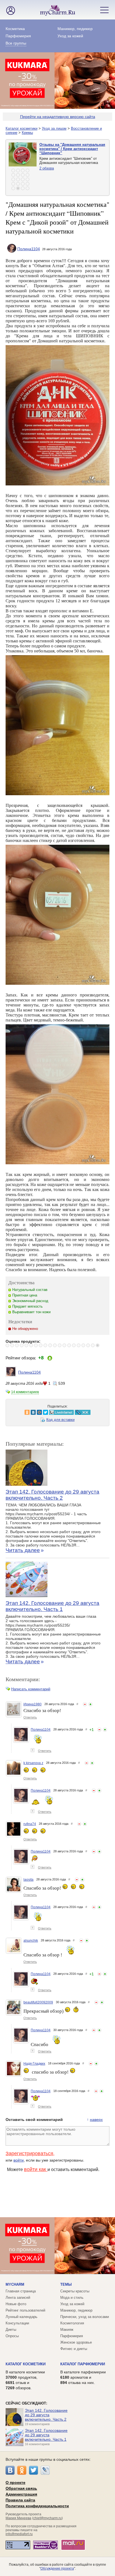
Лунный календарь (21, 2317)
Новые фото (16, 2304)
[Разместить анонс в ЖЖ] (68, 1412)
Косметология (72, 2323)
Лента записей (18, 2298)
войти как (36, 2169)
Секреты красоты (75, 2291)
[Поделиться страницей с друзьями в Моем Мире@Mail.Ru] (24, 1412)
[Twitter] (33, 2470)
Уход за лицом (54, 128)
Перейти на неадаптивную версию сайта (58, 117)
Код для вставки (60, 1420)
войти (19, 2160)
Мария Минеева (18, 2518)
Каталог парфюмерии (83, 2364)
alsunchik (31, 1941)
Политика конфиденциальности (37, 2506)
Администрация (21, 2494)
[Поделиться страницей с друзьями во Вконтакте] (18, 1412)
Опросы (12, 2336)
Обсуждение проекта (57, 2568)
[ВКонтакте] (10, 2470)
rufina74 (30, 1824)
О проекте (15, 2482)
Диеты (11, 2330)
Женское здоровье (76, 2342)
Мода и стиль (72, 2298)
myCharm (15, 2284)
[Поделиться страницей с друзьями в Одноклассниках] (12, 1412)
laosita (28, 1880)
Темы (66, 2284)
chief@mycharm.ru (47, 2518)
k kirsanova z (33, 1763)
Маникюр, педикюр (75, 29)
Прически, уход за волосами (85, 2317)
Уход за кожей (70, 36)
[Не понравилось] (85, 1704)
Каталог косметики (21, 128)
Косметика (15, 29)
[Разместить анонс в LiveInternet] (46, 1412)
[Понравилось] (90, 1704)
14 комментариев (25, 1392)
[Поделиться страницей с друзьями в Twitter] (30, 1412)
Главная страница (21, 2291)
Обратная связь (21, 2488)
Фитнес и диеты (74, 2349)
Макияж (67, 2330)
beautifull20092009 (38, 2002)
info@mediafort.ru (19, 2534)
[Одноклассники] (22, 2470)
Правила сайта (20, 2500)
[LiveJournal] (45, 2470)
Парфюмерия (18, 36)
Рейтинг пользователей (25, 2310)
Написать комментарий (31, 1689)
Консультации (17, 2323)
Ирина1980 (33, 1704)
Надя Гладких (34, 2064)
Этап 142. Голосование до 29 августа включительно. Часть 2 (52, 1495)
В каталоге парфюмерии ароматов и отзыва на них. (83, 2377)
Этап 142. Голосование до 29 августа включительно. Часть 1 (52, 1606)
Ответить (30, 1717)
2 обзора (47, 168)
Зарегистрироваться (29, 2153)
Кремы (27, 133)
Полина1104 (29, 249)
